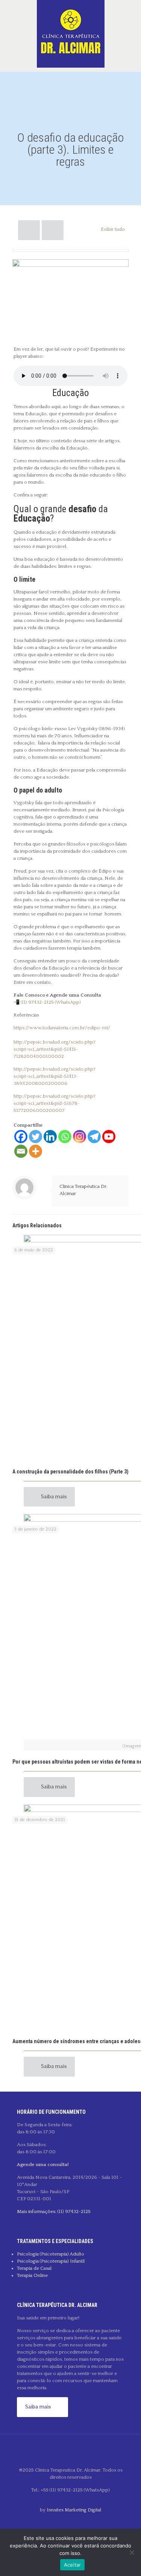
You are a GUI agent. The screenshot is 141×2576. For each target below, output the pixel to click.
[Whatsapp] (65, 1137)
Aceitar (73, 2565)
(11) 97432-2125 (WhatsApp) (51, 1002)
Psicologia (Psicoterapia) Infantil (51, 2261)
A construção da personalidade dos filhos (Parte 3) (70, 1472)
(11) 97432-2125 (74, 2211)
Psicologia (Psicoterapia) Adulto (51, 2254)
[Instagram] (80, 1137)
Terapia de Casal (34, 2268)
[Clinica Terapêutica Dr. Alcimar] (70, 34)
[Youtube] (109, 1137)
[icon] (70, 2522)
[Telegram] (94, 1137)
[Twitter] (36, 1137)
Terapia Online (32, 2275)
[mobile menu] (131, 15)
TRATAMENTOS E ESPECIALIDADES (55, 2241)
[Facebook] (21, 1137)
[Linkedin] (50, 1137)
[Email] (21, 1151)
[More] (36, 1151)
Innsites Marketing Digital (74, 2510)
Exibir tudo (113, 229)
